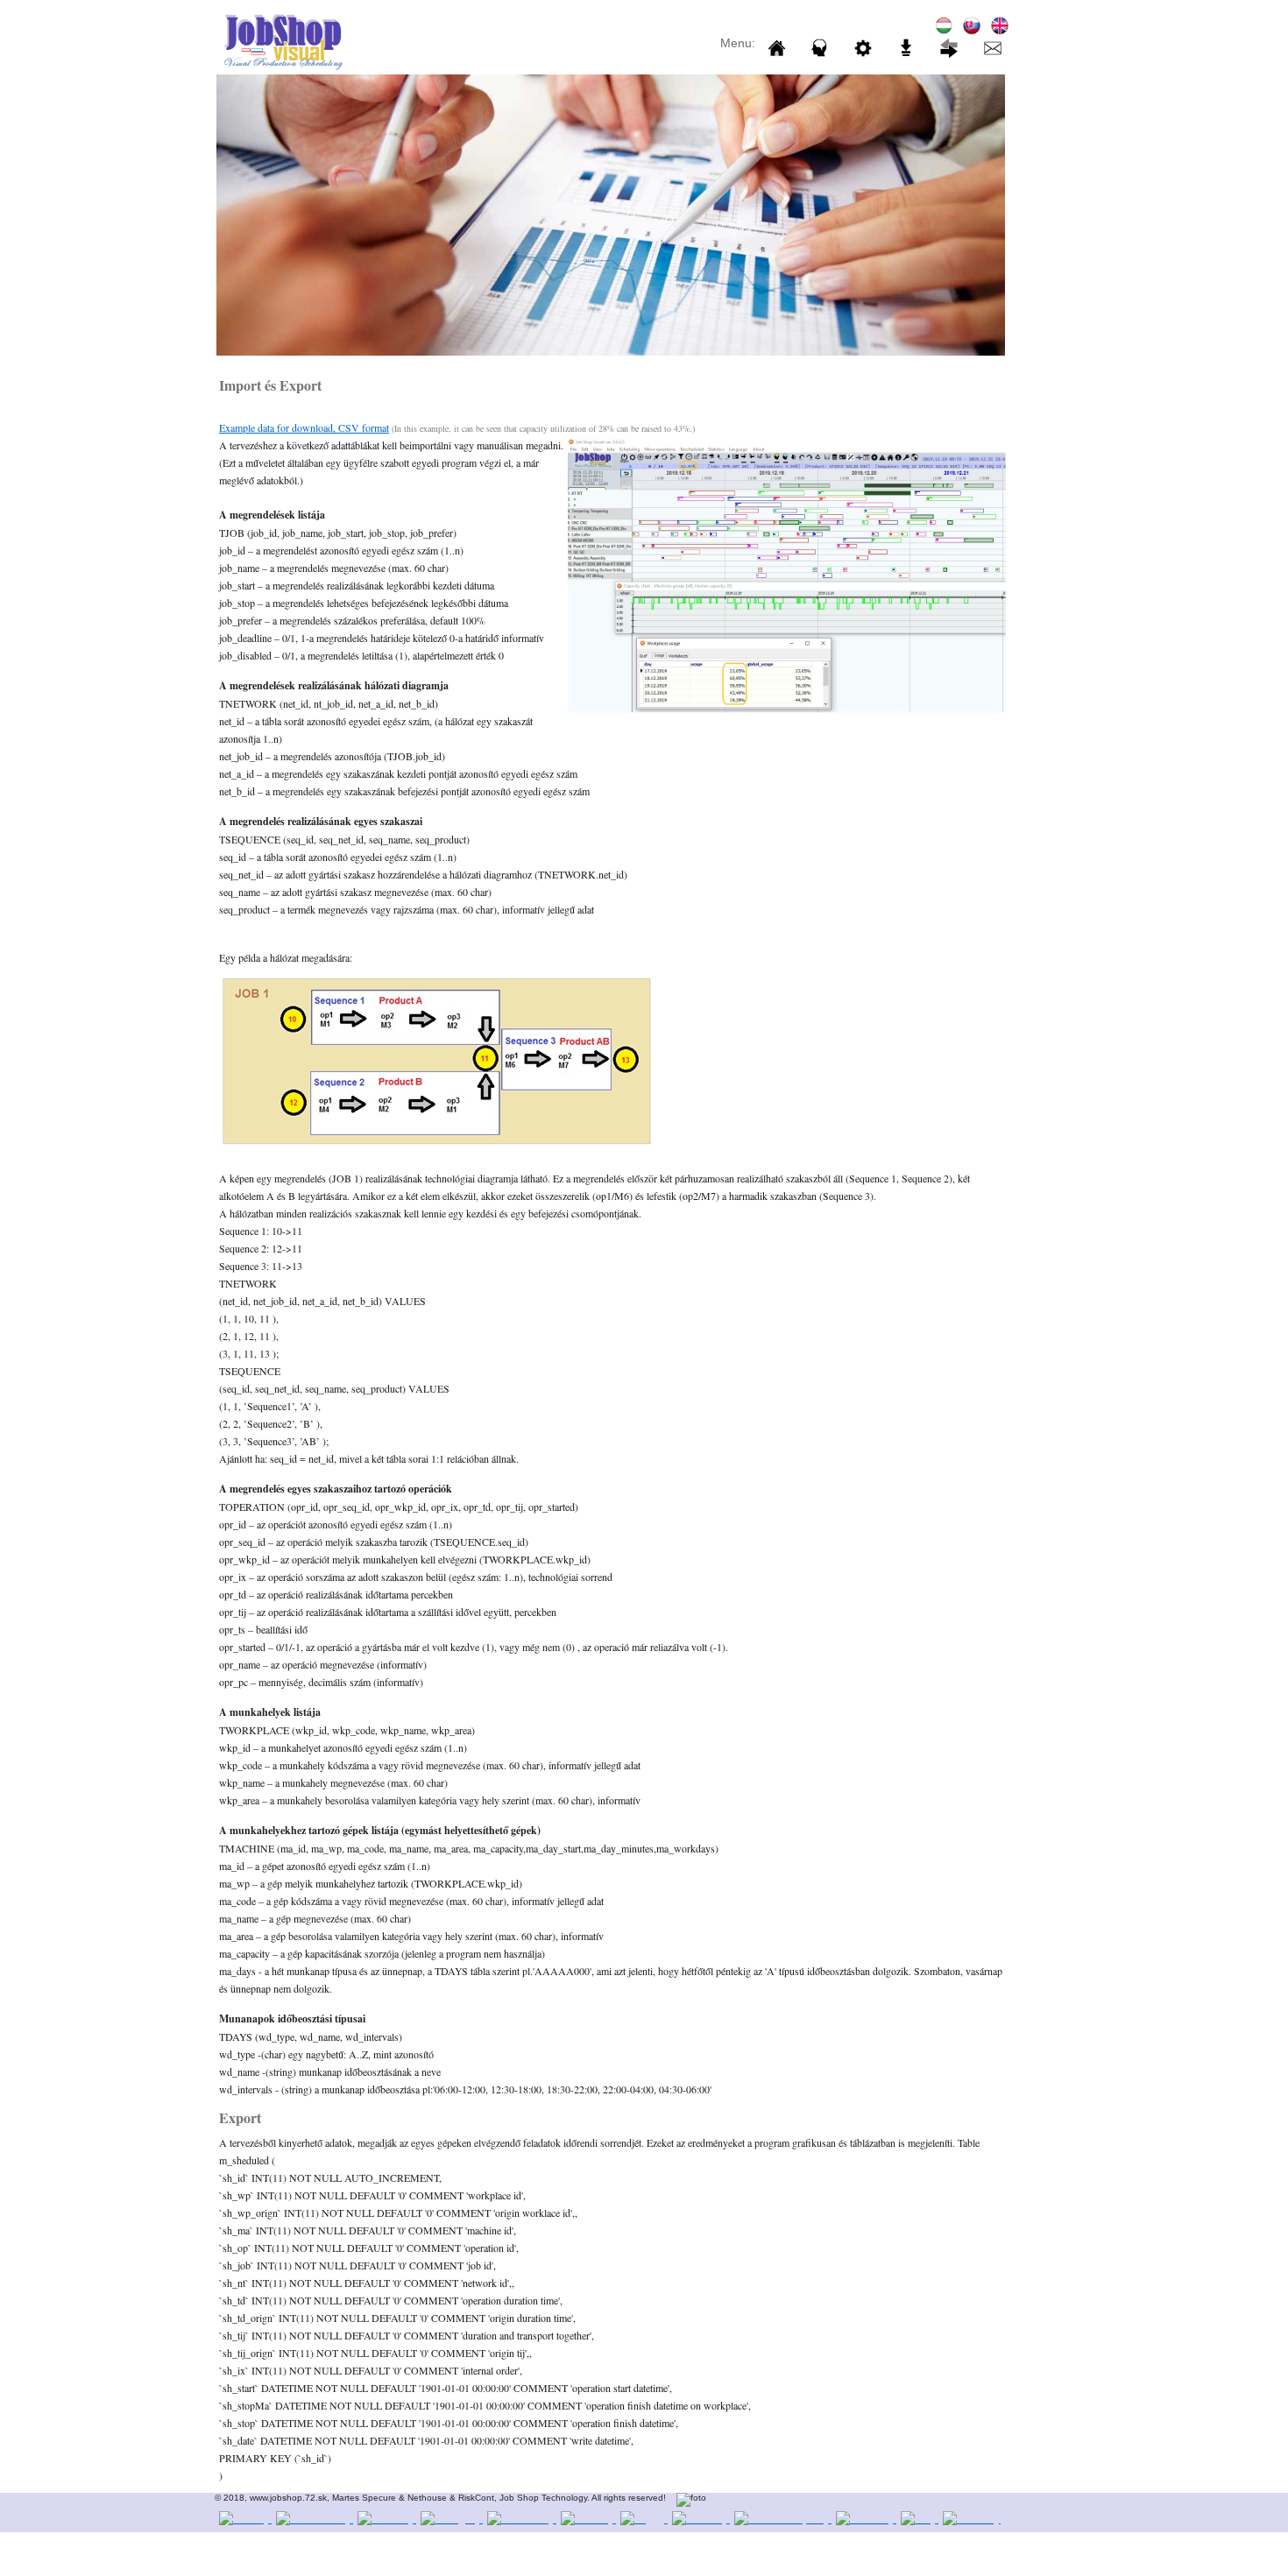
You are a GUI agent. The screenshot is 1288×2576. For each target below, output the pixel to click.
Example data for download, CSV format (304, 427)
